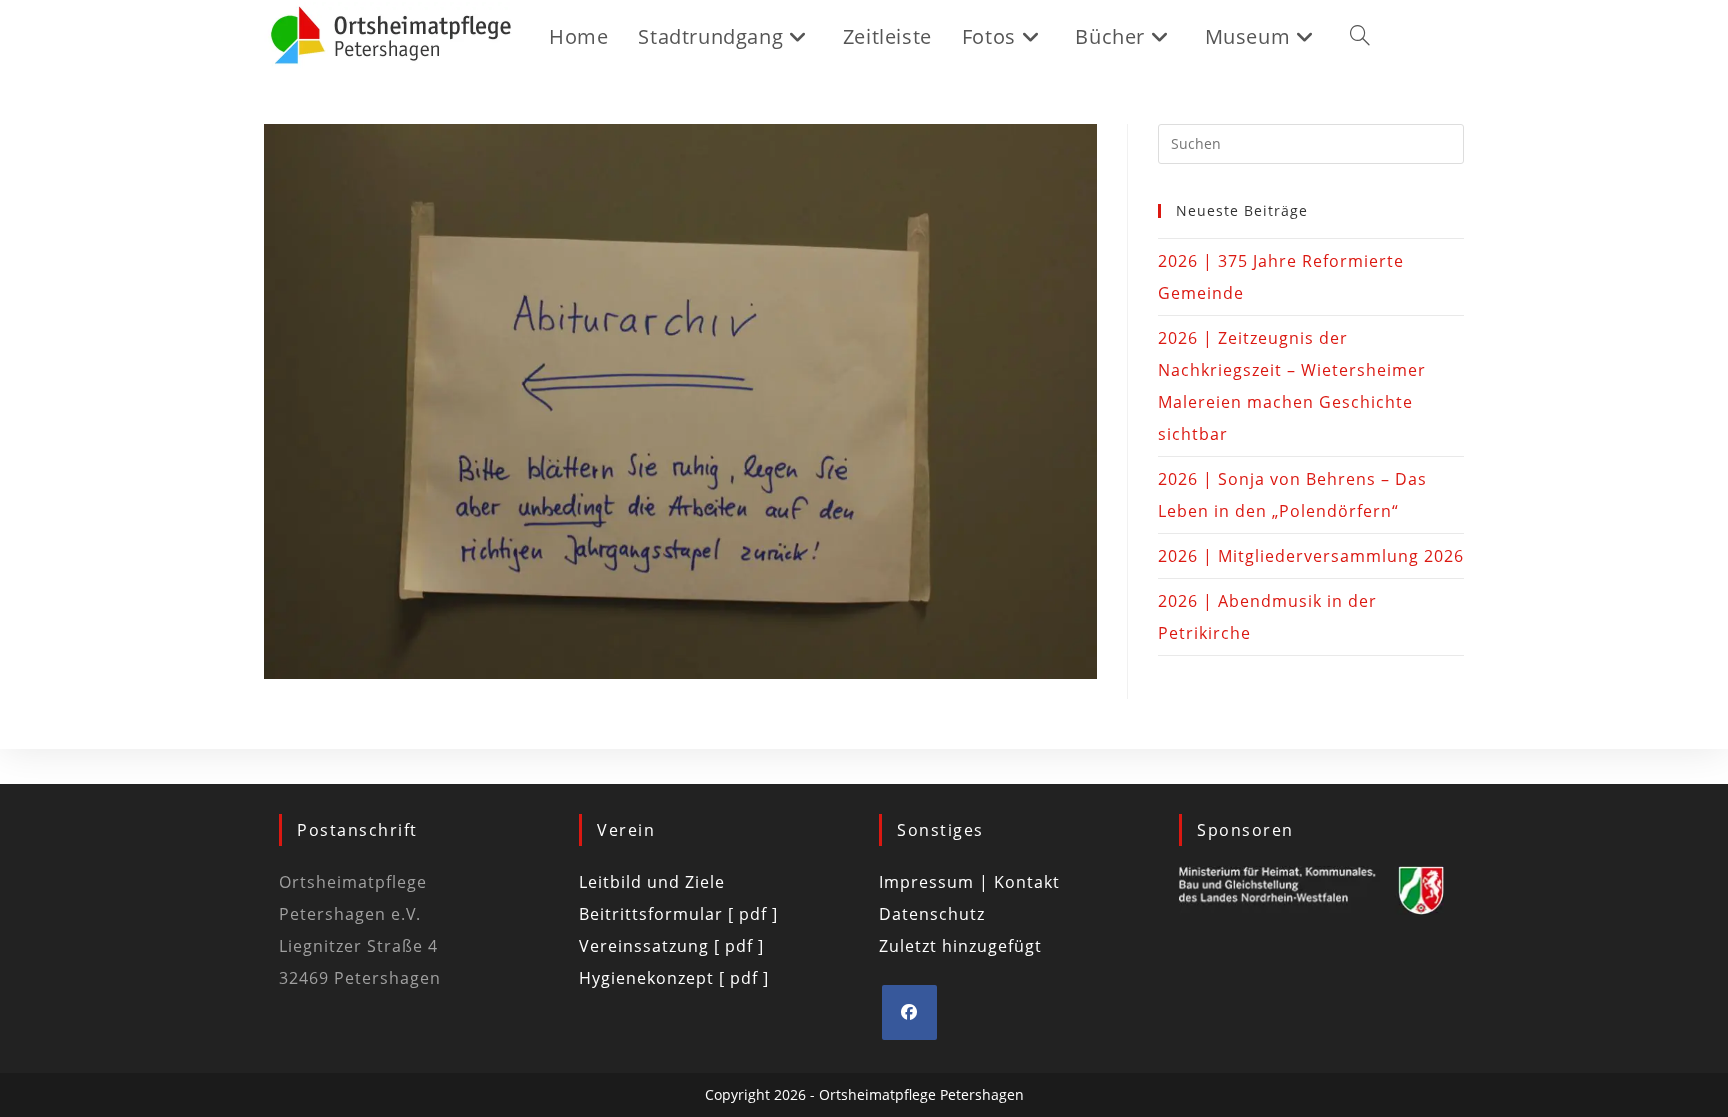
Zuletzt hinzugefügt (960, 946)
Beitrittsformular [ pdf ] (678, 914)
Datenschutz (932, 914)
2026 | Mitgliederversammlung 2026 (1311, 556)
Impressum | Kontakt (969, 882)
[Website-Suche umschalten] (1360, 37)
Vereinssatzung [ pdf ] (671, 946)
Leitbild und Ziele (652, 882)
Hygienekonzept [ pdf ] (674, 978)
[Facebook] (909, 1012)
